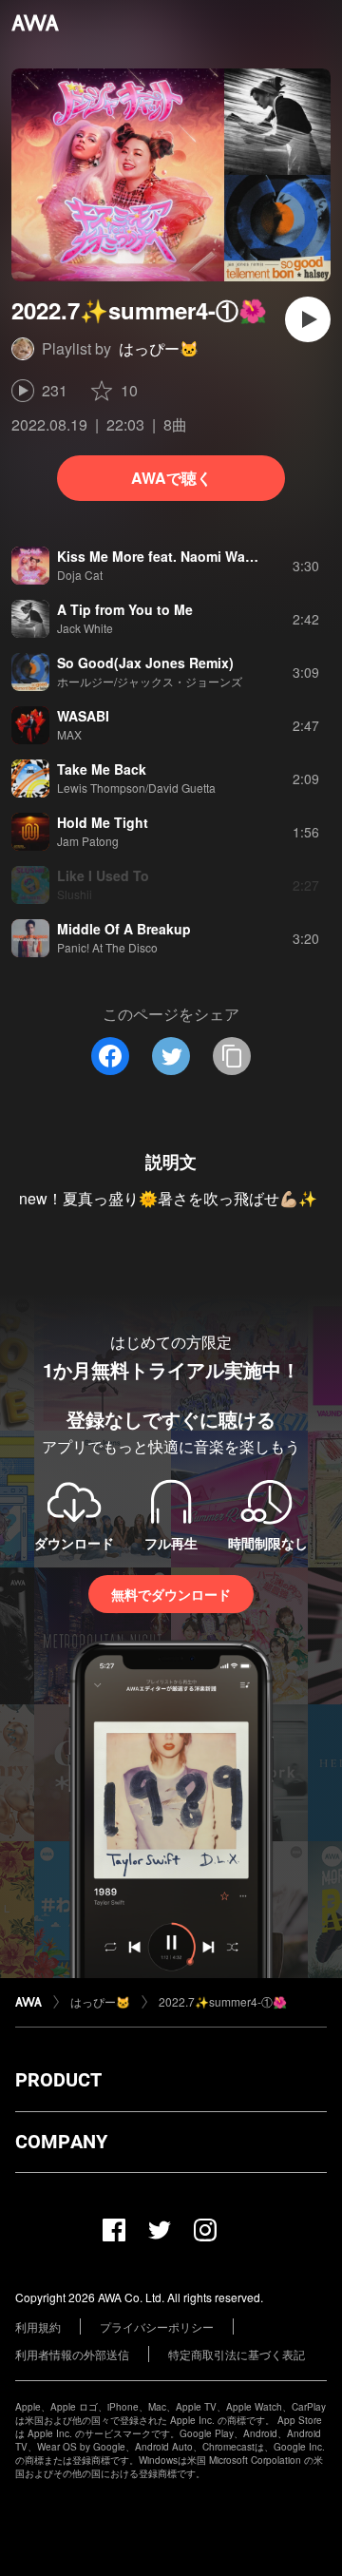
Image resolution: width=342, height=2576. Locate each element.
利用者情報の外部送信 (72, 2354)
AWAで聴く (171, 478)
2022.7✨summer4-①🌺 (223, 2001)
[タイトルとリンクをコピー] (232, 1056)
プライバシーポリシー (157, 2326)
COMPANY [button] (61, 2142)
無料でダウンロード (171, 1594)
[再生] (308, 319)
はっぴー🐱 (159, 348)
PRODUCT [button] (58, 2080)
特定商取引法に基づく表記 (237, 2354)
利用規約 (38, 2326)
